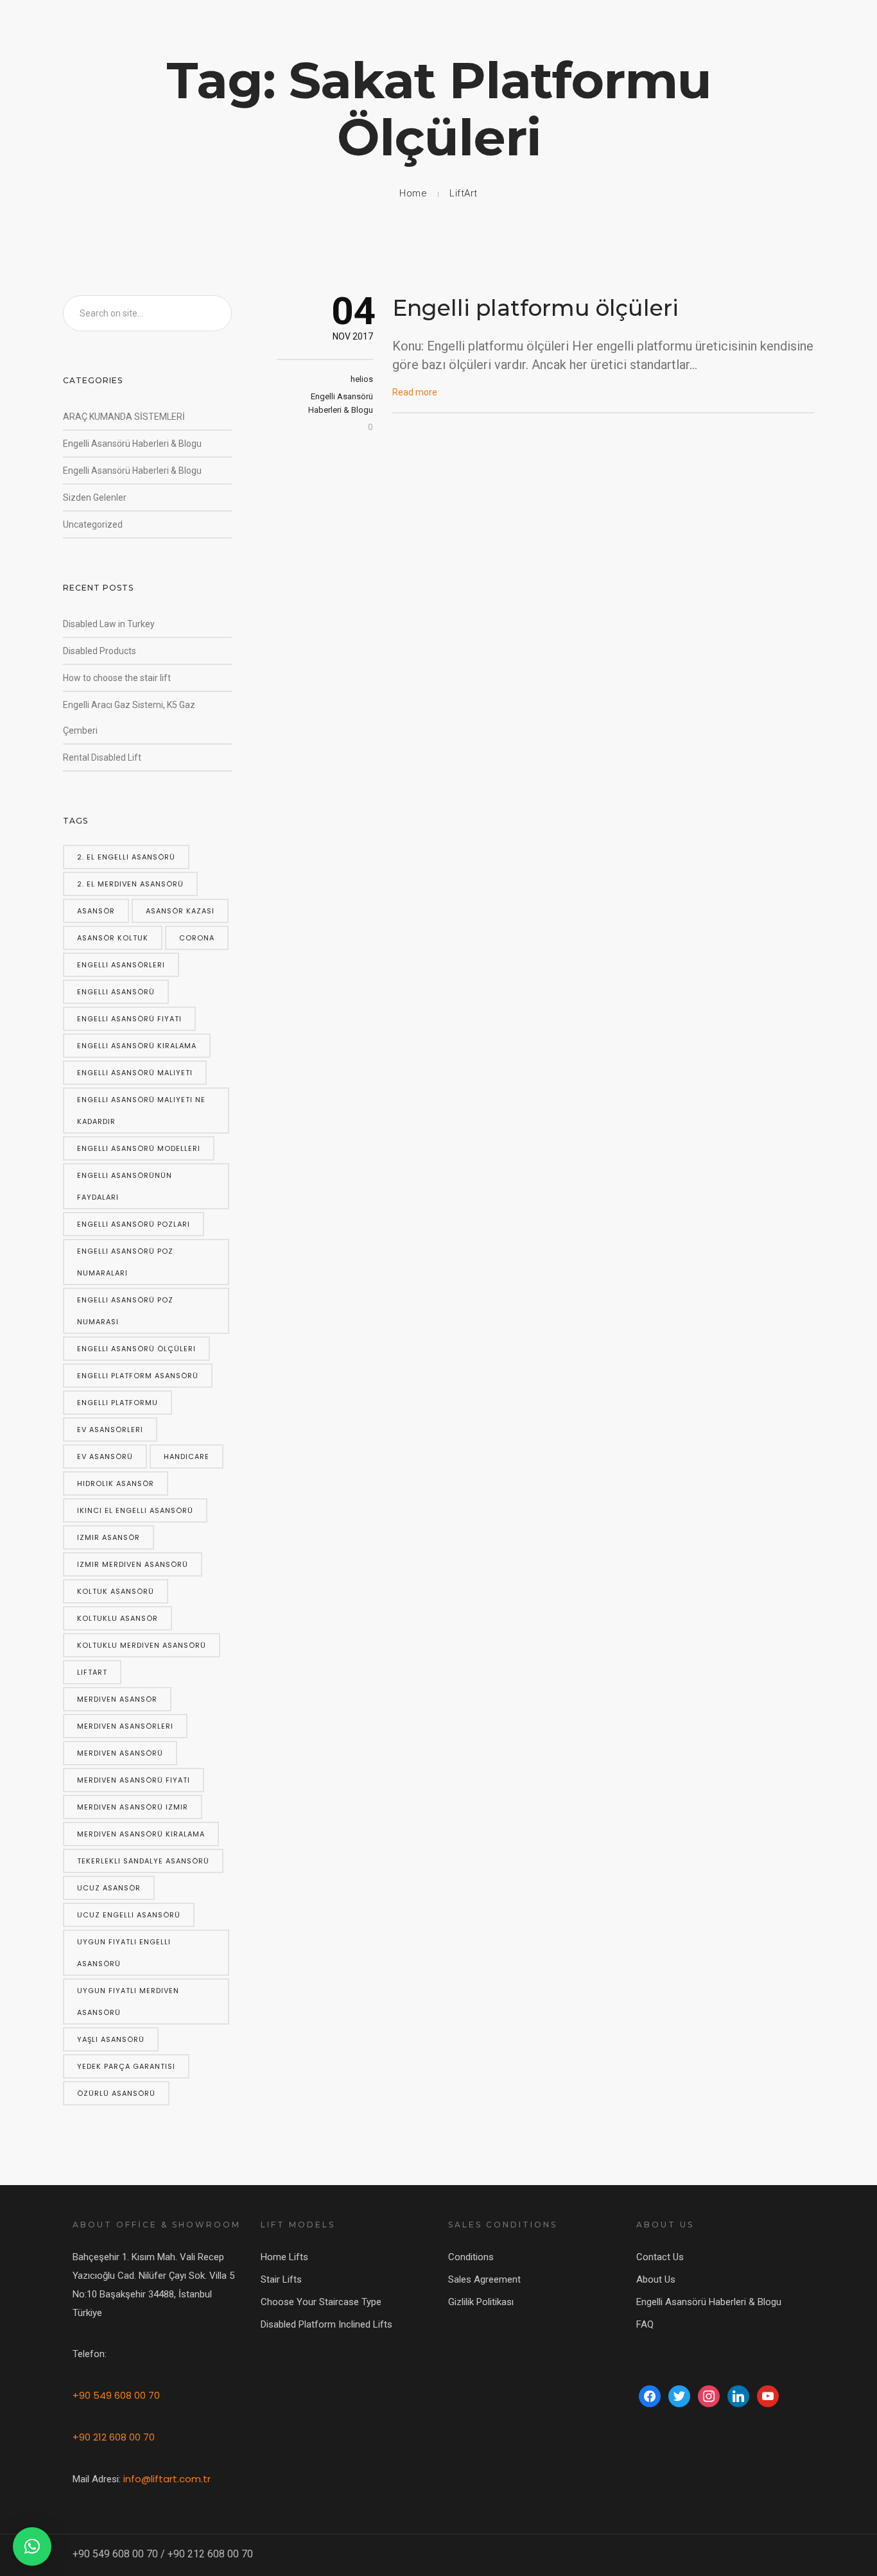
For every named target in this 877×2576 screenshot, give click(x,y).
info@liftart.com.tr (167, 2479)
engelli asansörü (116, 992)
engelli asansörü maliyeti (135, 1073)
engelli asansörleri (121, 965)
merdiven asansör (117, 1699)
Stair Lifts (281, 2279)
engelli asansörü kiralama (137, 1046)
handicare (187, 1457)
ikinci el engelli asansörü (135, 1510)
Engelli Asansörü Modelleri (139, 1148)
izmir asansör (109, 1537)
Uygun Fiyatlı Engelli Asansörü (124, 1953)
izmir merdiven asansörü (133, 1564)
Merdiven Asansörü (120, 1753)
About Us (656, 2279)
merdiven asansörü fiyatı (134, 1780)
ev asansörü (105, 1457)
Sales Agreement (484, 2279)
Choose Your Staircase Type (321, 2302)
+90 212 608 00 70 (114, 2437)
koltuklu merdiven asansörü (142, 1645)
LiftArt (464, 193)
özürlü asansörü (116, 2093)
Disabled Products (100, 651)
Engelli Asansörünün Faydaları (125, 1186)
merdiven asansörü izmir (133, 1807)
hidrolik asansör (116, 1483)
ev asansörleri (110, 1430)
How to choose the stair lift (117, 678)
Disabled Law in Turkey (109, 624)
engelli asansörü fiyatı (129, 1019)
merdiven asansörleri (125, 1726)
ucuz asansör (109, 1888)
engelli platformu (117, 1403)
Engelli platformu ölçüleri (535, 308)
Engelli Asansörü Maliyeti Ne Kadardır (141, 1111)
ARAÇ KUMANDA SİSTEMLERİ (124, 417)
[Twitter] (679, 2396)
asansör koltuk (113, 938)
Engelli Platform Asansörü (138, 1376)
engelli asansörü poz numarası (125, 1311)
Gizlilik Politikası (481, 2302)
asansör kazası (180, 911)
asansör (96, 911)
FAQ (645, 2324)
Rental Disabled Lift (102, 757)
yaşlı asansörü (111, 2039)
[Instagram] (709, 2396)
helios (362, 379)
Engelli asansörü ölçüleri (136, 1349)
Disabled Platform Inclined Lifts (326, 2324)
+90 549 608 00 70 (116, 2395)
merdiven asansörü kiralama (141, 1834)
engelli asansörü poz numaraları (125, 1262)
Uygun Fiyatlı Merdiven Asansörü (128, 2001)
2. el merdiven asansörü (130, 884)
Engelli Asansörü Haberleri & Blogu (132, 444)
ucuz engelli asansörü (129, 1915)
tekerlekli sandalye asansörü (143, 1861)
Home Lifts (284, 2257)
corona (197, 938)
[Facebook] (650, 2396)
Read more (415, 392)
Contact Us (660, 2257)
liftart (92, 1672)
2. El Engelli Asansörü (126, 857)
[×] (32, 2546)
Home (413, 193)
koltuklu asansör (117, 1618)
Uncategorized (93, 524)
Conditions (471, 2257)
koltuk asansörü (116, 1591)
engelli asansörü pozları (134, 1224)
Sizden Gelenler (95, 497)
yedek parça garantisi (126, 2066)
